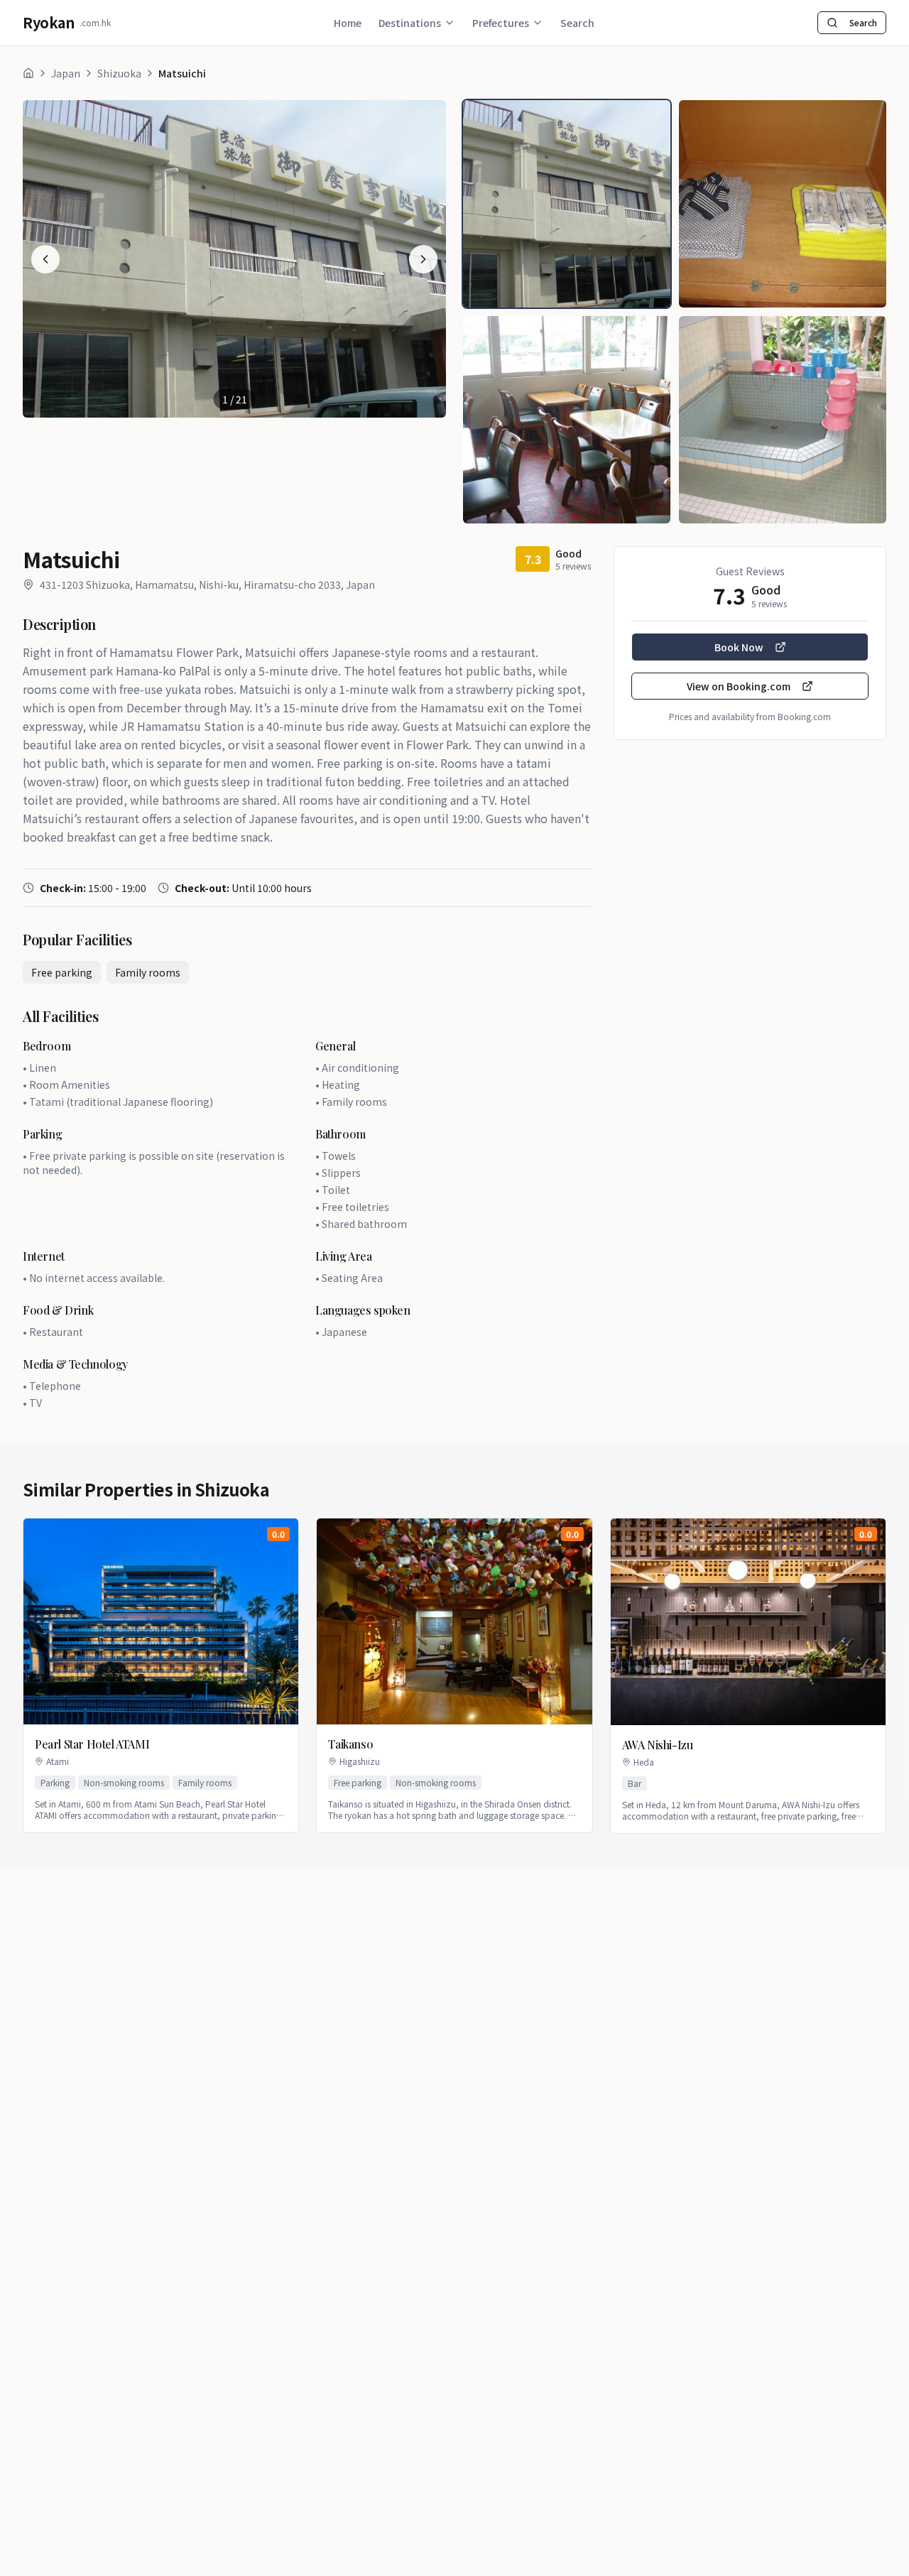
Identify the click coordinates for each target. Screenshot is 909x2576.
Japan (66, 73)
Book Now (739, 647)
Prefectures (501, 23)
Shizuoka (119, 73)
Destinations (410, 23)
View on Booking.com (739, 686)
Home (348, 23)
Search (577, 23)
